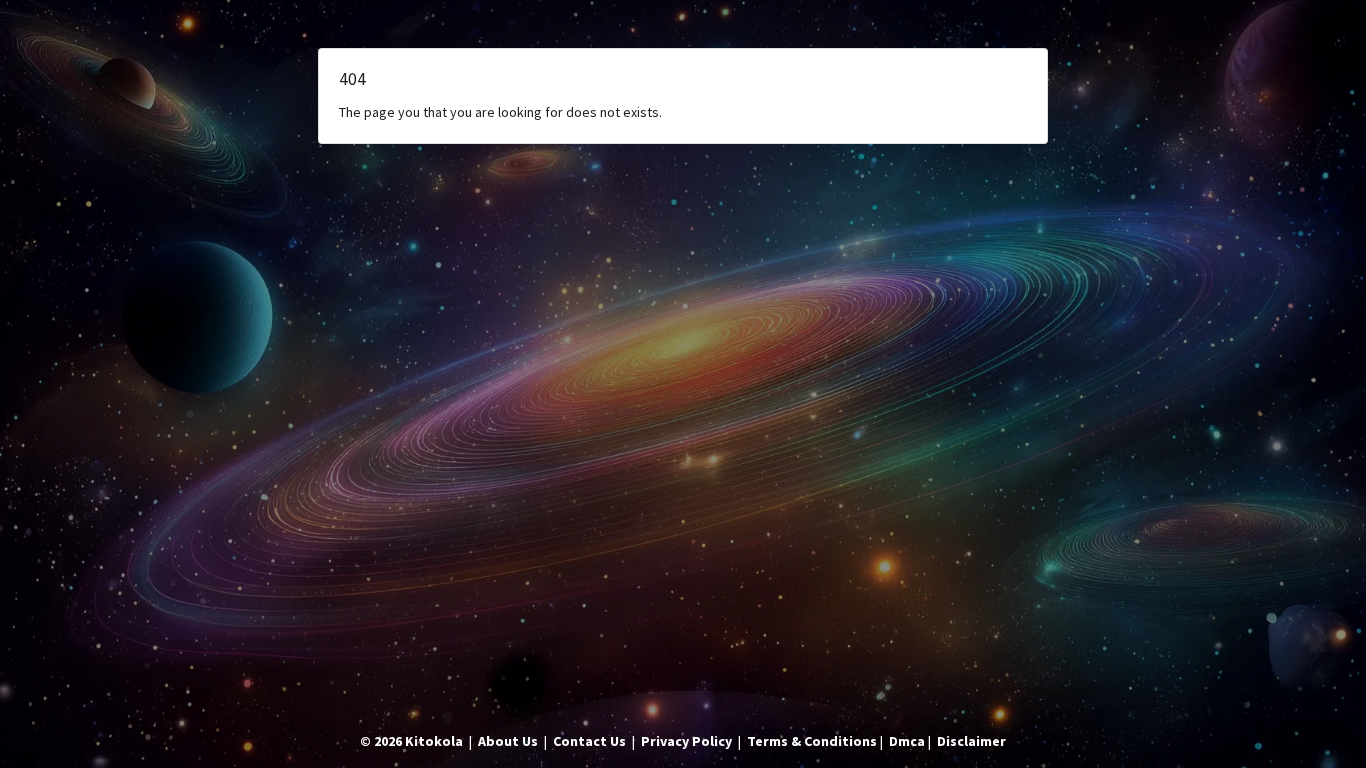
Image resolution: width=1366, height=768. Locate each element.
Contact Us (589, 741)
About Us (508, 741)
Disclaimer (971, 741)
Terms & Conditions (812, 741)
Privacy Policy (686, 741)
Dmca (907, 741)
